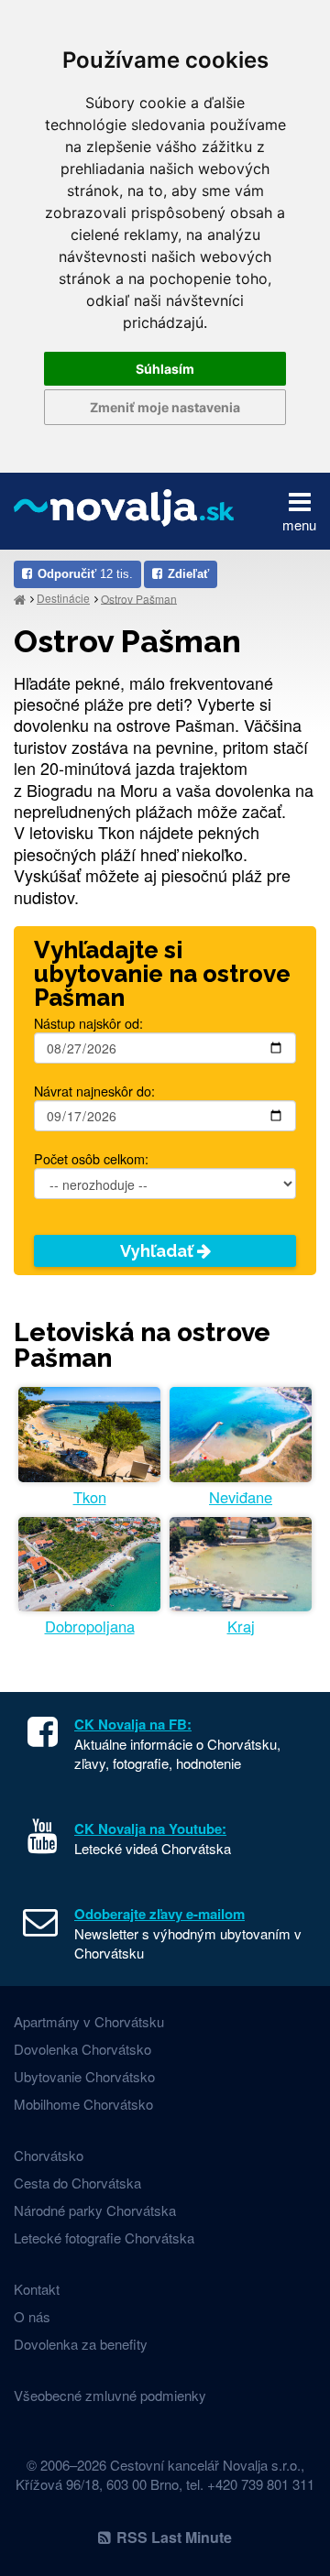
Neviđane (241, 1497)
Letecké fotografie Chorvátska (104, 2238)
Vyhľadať (159, 1251)
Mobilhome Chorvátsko (83, 2104)
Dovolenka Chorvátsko (82, 2049)
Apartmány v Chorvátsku (89, 2021)
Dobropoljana (90, 1626)
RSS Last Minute (174, 2537)
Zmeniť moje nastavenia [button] (165, 407)
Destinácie (63, 598)
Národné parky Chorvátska (95, 2210)
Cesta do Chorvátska (77, 2183)
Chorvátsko (49, 2155)
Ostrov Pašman (139, 598)
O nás (32, 2316)
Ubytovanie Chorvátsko (84, 2076)
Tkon (90, 1497)
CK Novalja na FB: (133, 1724)
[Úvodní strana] (20, 599)
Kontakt (37, 2289)
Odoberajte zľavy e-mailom (159, 1914)
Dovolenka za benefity (81, 2344)
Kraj (241, 1626)
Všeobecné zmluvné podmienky (110, 2395)
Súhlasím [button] (165, 369)
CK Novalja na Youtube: (150, 1828)
